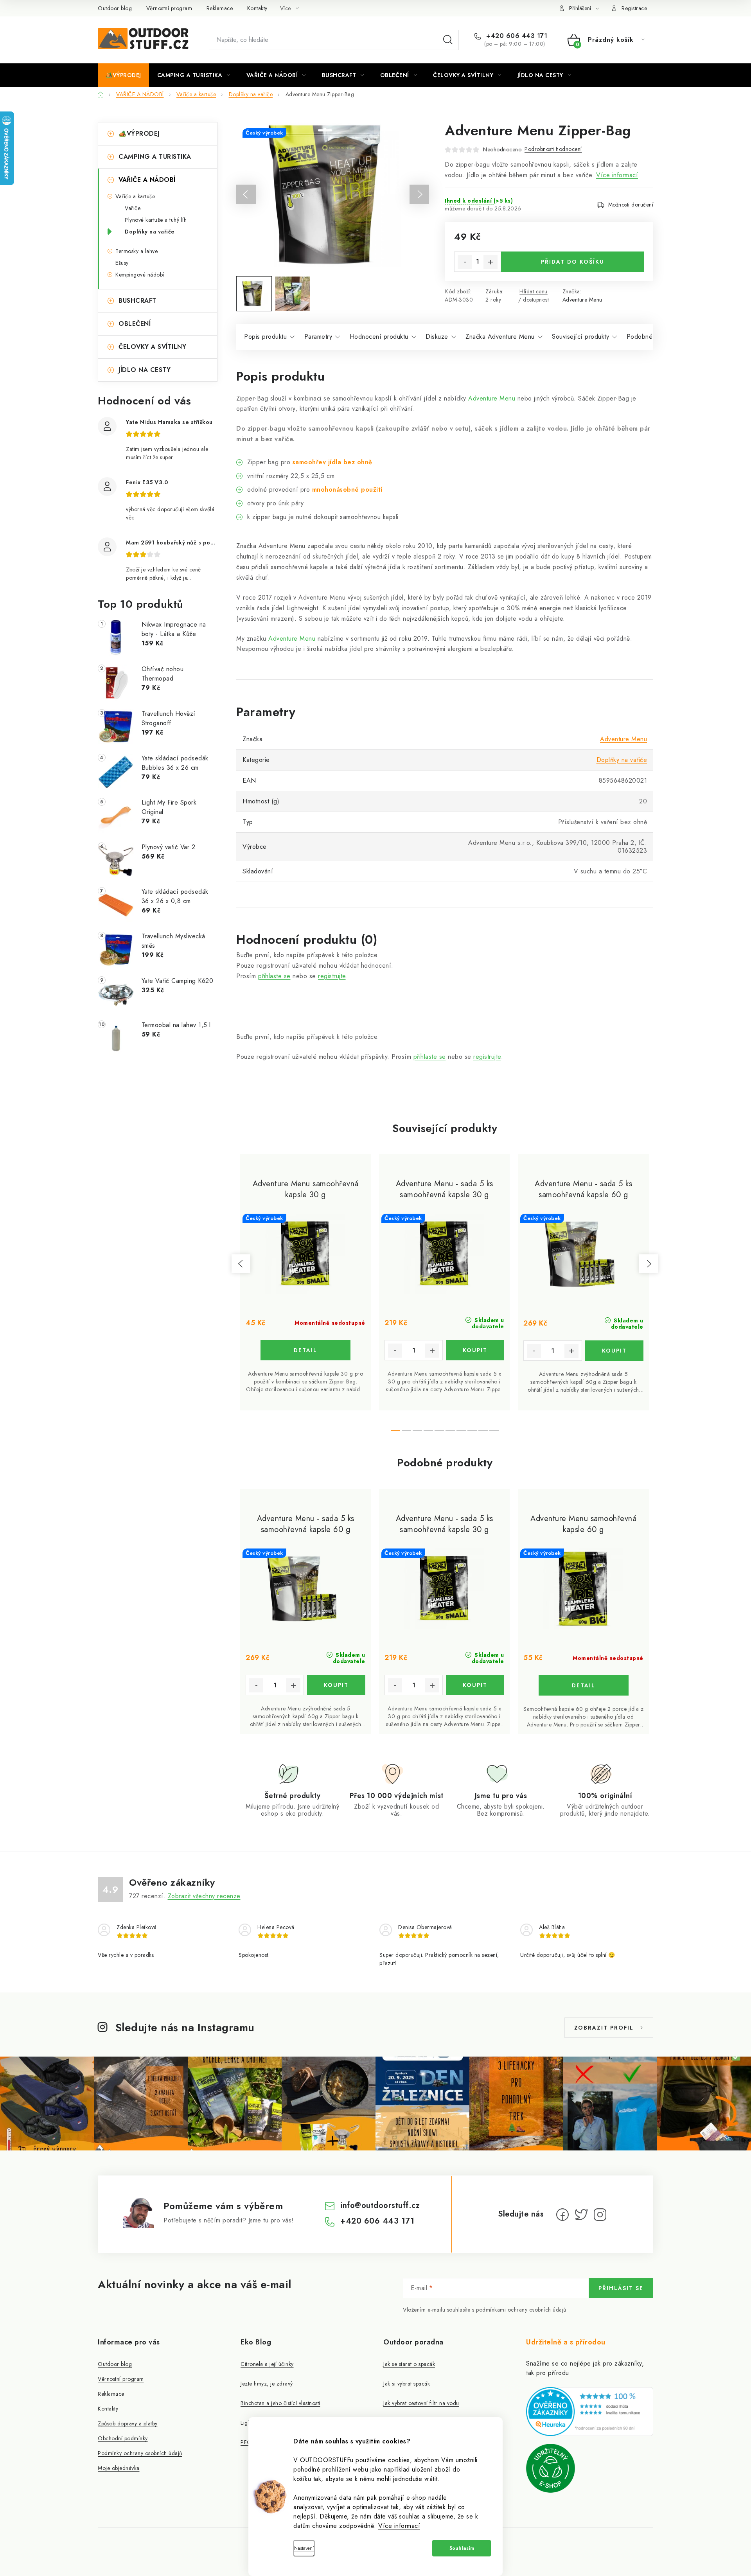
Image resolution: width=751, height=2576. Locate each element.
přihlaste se (274, 976)
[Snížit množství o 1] (465, 262)
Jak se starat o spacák (409, 2364)
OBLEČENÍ (135, 324)
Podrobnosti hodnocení (553, 149)
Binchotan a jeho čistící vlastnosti (280, 2403)
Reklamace (220, 8)
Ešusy (122, 263)
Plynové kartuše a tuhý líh (156, 220)
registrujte (332, 976)
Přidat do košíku (573, 262)
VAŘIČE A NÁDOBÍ (147, 180)
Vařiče (133, 208)
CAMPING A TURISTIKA (155, 157)
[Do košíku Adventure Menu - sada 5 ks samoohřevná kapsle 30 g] (475, 1350)
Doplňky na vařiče (150, 232)
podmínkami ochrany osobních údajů (521, 2310)
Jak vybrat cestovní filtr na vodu (421, 2403)
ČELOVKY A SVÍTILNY (152, 347)
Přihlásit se (621, 2288)
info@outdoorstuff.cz (380, 2205)
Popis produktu (265, 337)
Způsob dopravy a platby (128, 2423)
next (649, 1264)
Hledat (448, 40)
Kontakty (257, 8)
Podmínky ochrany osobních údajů (140, 2453)
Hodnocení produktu (379, 337)
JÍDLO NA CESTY (145, 370)
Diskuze (437, 337)
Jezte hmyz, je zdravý (267, 2384)
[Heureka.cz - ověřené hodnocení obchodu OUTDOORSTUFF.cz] (590, 2411)
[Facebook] (562, 2215)
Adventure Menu (582, 300)
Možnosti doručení (631, 205)
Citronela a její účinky (267, 2364)
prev (241, 1264)
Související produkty (580, 337)
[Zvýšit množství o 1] (490, 262)
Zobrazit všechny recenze (204, 1896)
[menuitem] (123, 75)
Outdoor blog (115, 8)
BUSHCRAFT (137, 301)
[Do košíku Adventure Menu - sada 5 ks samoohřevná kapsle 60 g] (614, 1351)
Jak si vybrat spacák (407, 2384)
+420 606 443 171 (516, 36)
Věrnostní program (169, 8)
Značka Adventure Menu (500, 337)
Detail (305, 1350)
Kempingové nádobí (140, 275)
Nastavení (304, 2548)
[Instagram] (600, 2215)
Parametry (318, 337)
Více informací (399, 2526)
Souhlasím (462, 2548)
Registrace (634, 8)
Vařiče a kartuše (135, 196)
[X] (581, 2215)
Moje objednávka (119, 2468)
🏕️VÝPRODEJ (139, 134)
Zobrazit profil (604, 2028)
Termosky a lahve (137, 251)
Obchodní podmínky (123, 2438)
